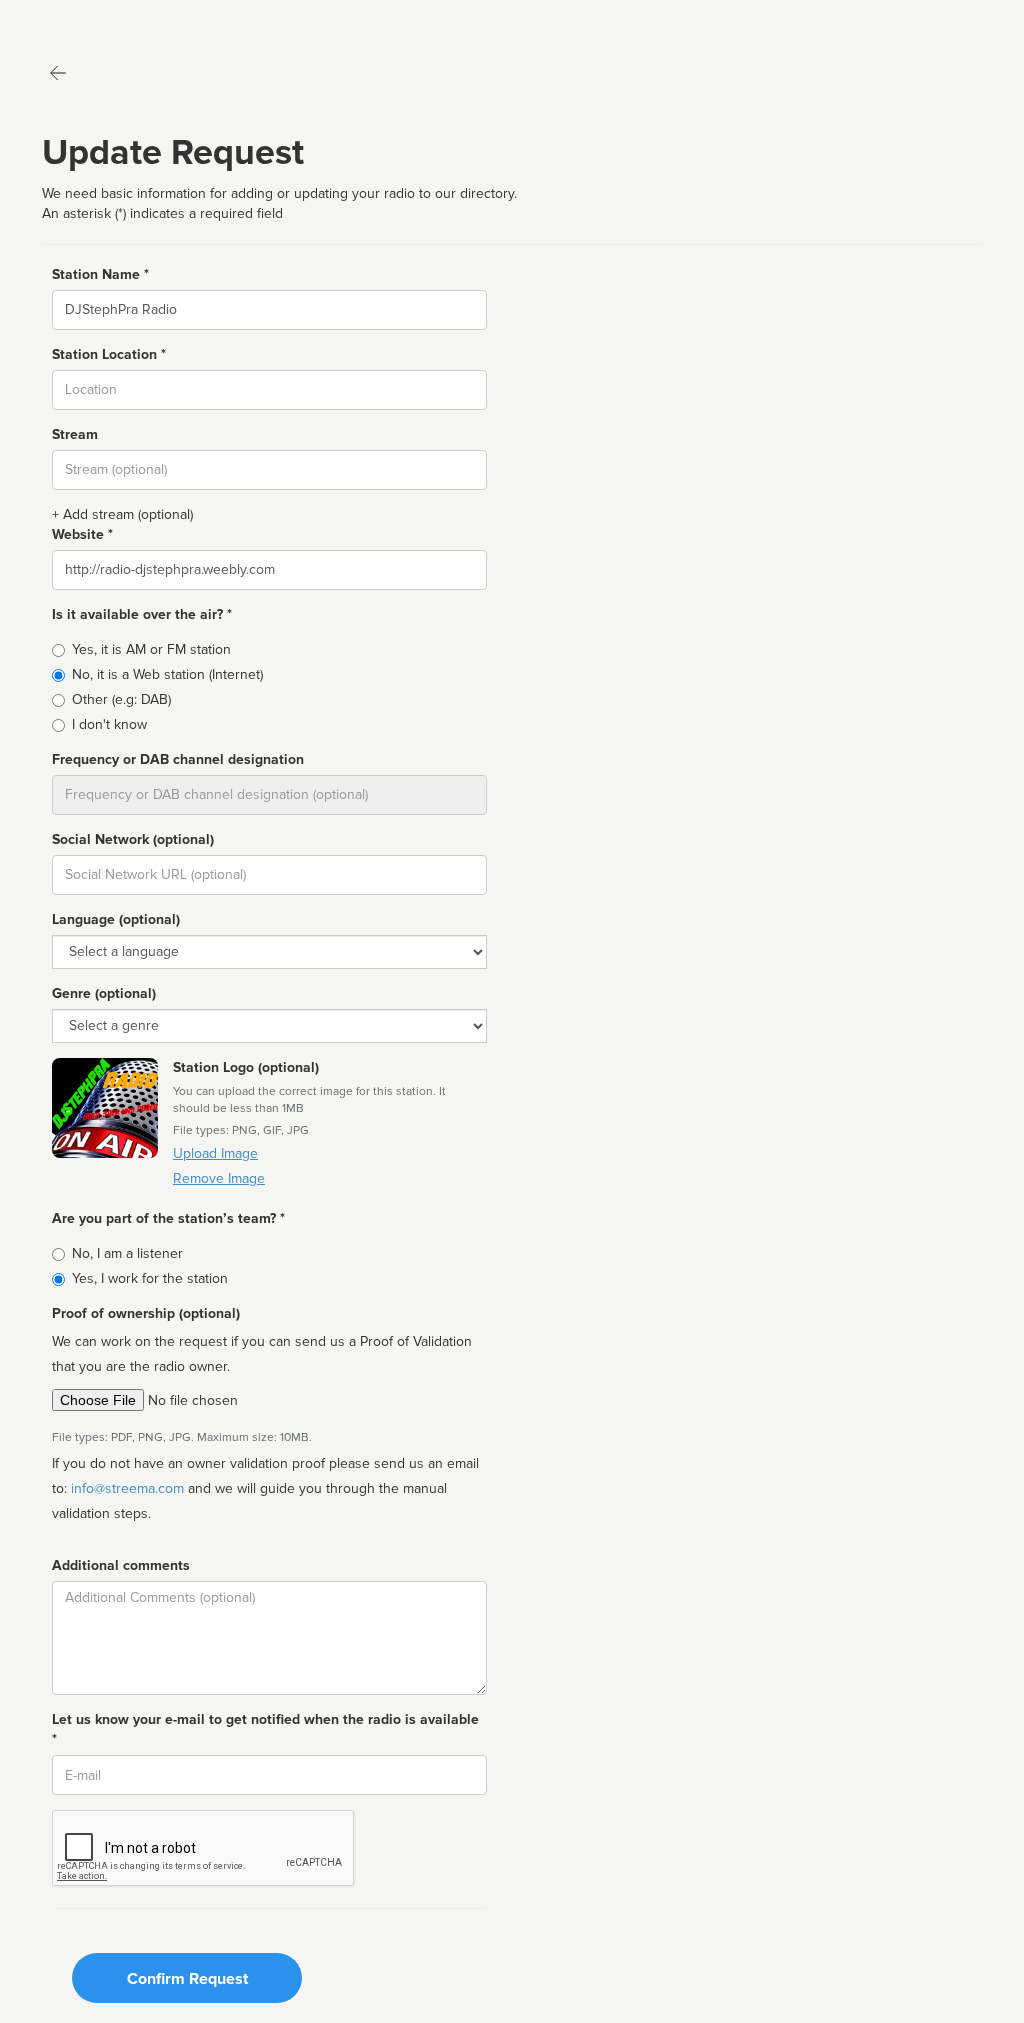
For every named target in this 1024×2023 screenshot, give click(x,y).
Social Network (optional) (133, 839)
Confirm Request (187, 1979)
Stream (75, 434)
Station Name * (100, 274)
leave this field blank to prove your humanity (75, 19)
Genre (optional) (104, 993)
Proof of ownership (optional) (146, 1313)
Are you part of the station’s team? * (168, 1218)
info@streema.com (127, 1488)
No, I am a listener (127, 1253)
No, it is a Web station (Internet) (167, 674)
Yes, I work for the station (150, 1278)
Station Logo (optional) (246, 1067)
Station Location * (109, 354)
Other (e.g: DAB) (121, 699)
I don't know (109, 724)
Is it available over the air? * (142, 614)
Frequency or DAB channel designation (178, 759)
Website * (82, 534)
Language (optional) (116, 919)
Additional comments (121, 1565)
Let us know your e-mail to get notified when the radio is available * (265, 1729)
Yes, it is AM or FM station (151, 649)
